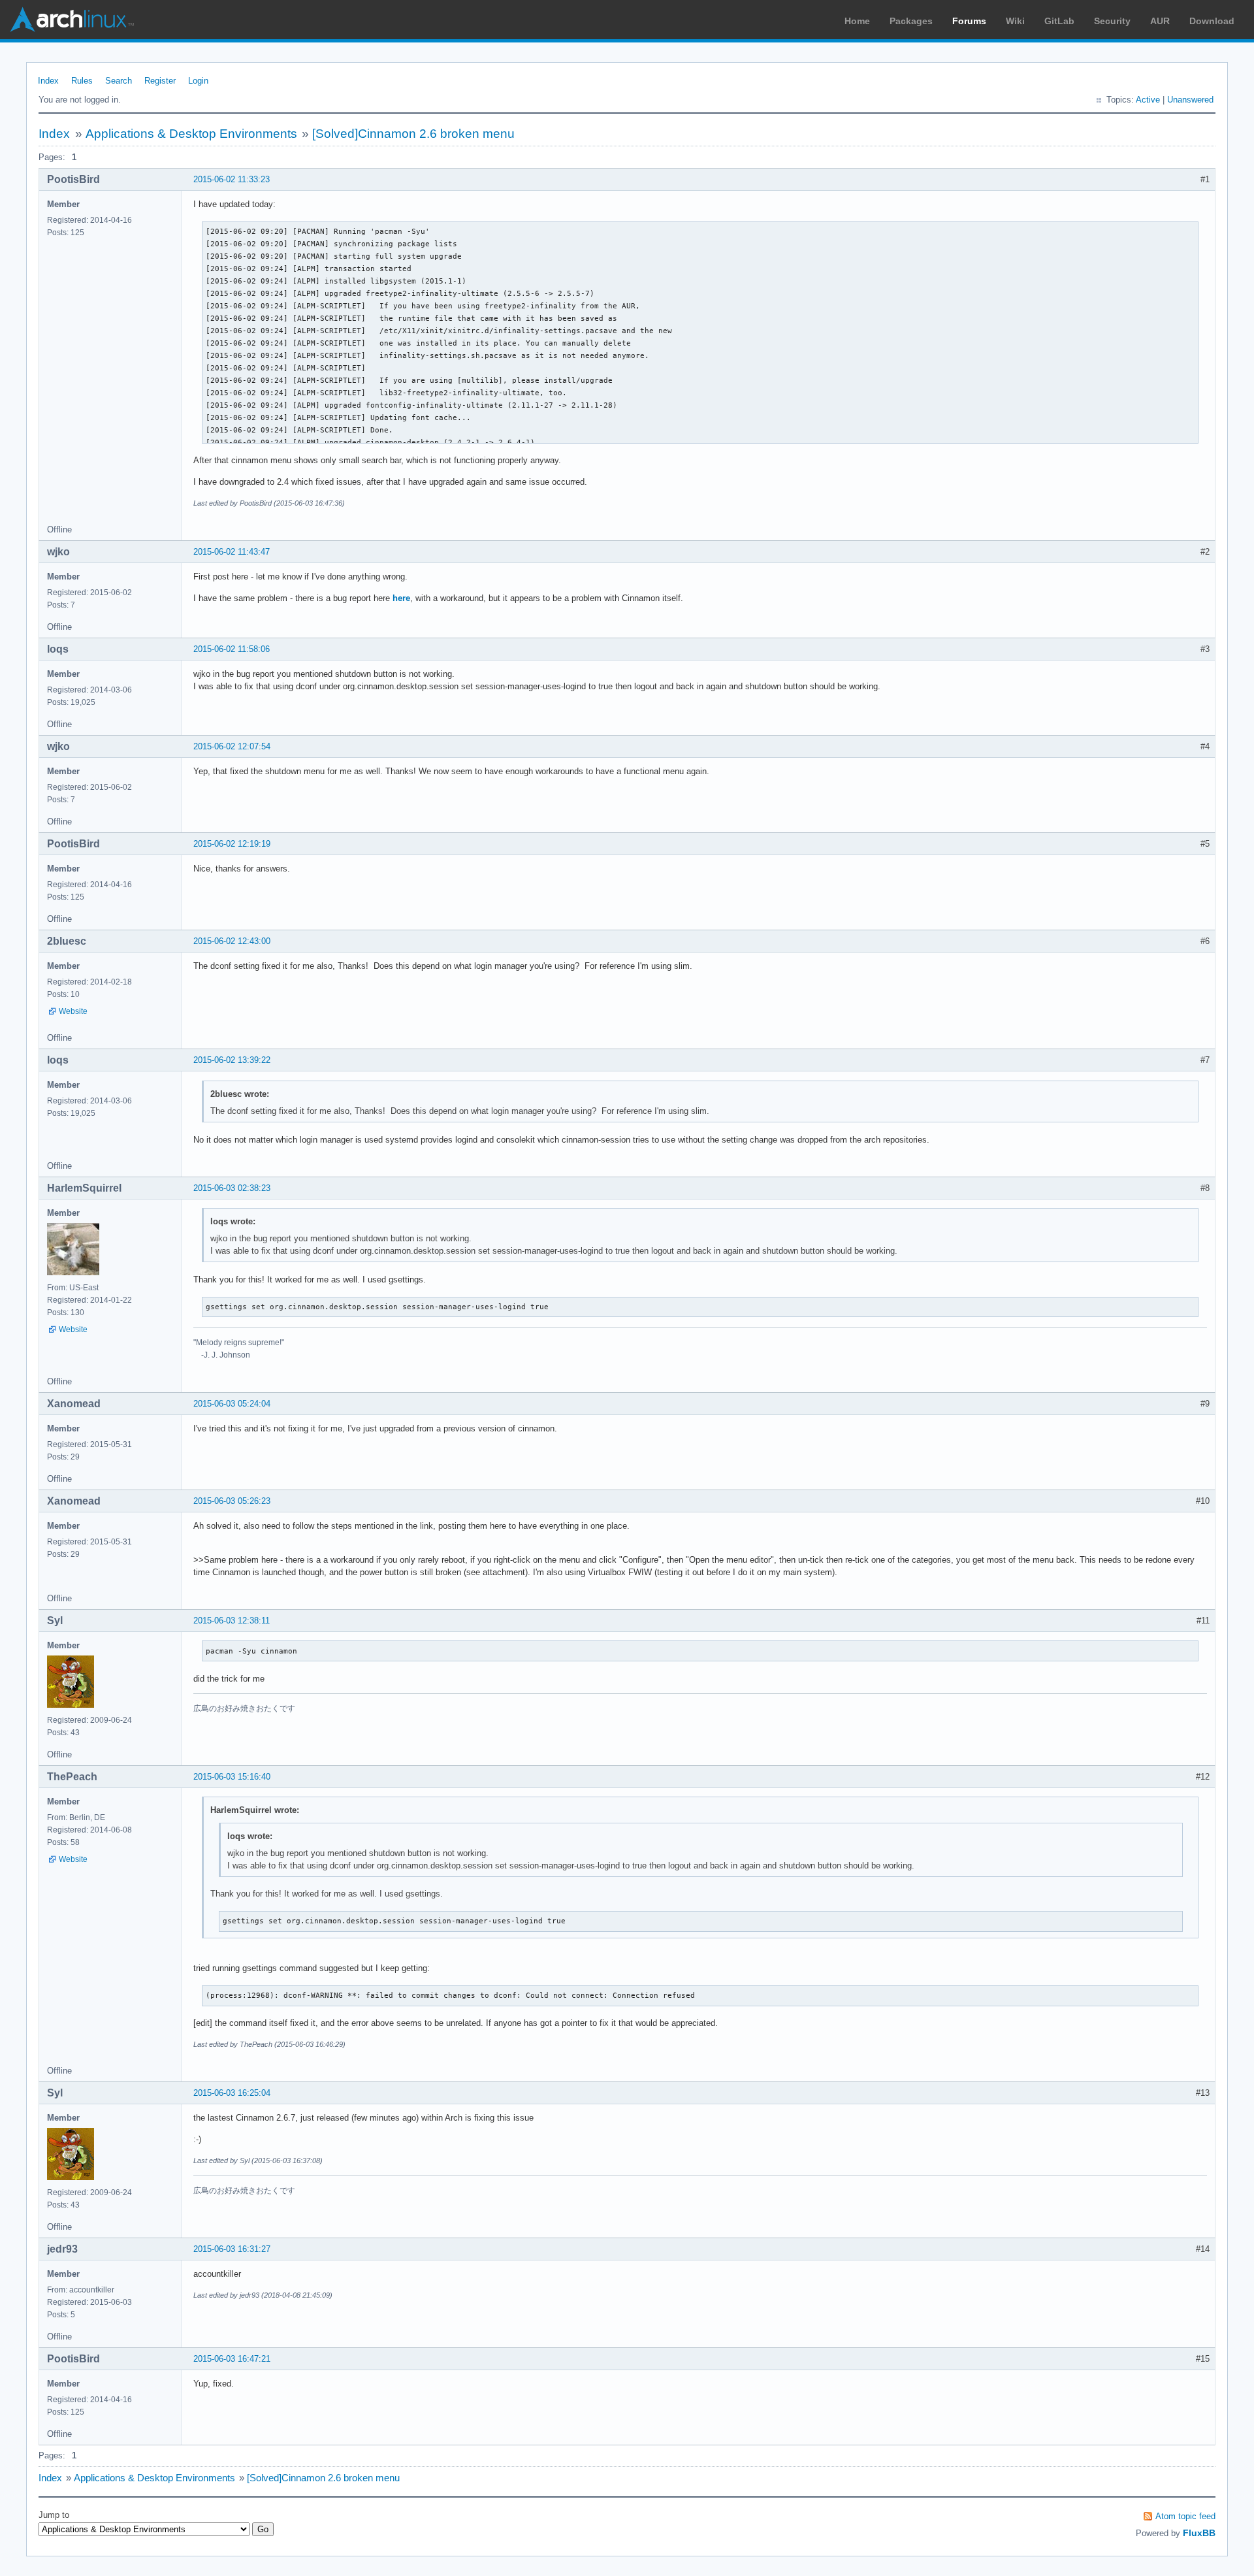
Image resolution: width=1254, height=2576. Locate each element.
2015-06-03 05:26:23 (232, 1501)
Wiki (1015, 21)
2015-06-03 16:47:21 (232, 2359)
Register (160, 81)
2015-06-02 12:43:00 (232, 941)
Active (1148, 100)
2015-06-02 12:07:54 (232, 746)
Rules (82, 81)
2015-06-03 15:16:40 (232, 1777)
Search (119, 81)
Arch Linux (72, 20)
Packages (911, 21)
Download (1212, 21)
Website (73, 1011)
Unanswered (1190, 100)
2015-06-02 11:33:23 (232, 179)
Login (198, 81)
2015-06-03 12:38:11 (232, 1621)
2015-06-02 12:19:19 (232, 844)
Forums (969, 21)
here (401, 598)
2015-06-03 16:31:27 (232, 2249)
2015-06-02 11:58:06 (232, 649)
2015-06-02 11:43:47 (232, 552)
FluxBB (1199, 2533)
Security (1112, 21)
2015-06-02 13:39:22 (232, 1060)
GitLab (1059, 21)
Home (857, 21)
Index (48, 81)
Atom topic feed (1185, 2516)
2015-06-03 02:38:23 (232, 1188)
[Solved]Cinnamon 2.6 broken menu (413, 134)
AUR (1160, 21)
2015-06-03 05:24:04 (232, 1404)
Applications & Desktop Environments (191, 134)
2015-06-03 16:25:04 (232, 2093)
